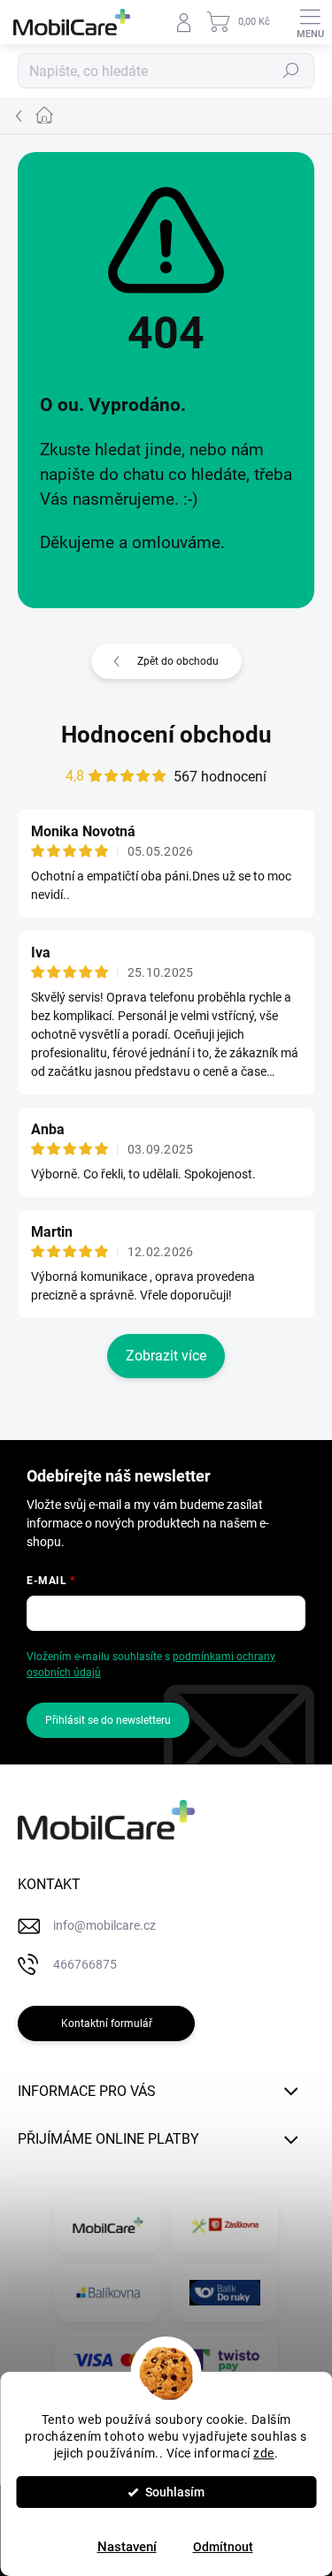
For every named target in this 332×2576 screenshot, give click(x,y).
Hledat (291, 71)
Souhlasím (175, 2492)
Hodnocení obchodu (166, 735)
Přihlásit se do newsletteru (108, 1720)
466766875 (85, 1964)
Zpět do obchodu (178, 661)
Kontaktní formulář (107, 2023)
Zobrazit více (166, 1356)
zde (264, 2453)
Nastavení (127, 2547)
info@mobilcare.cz (104, 1925)
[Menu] (310, 22)
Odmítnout (223, 2547)
